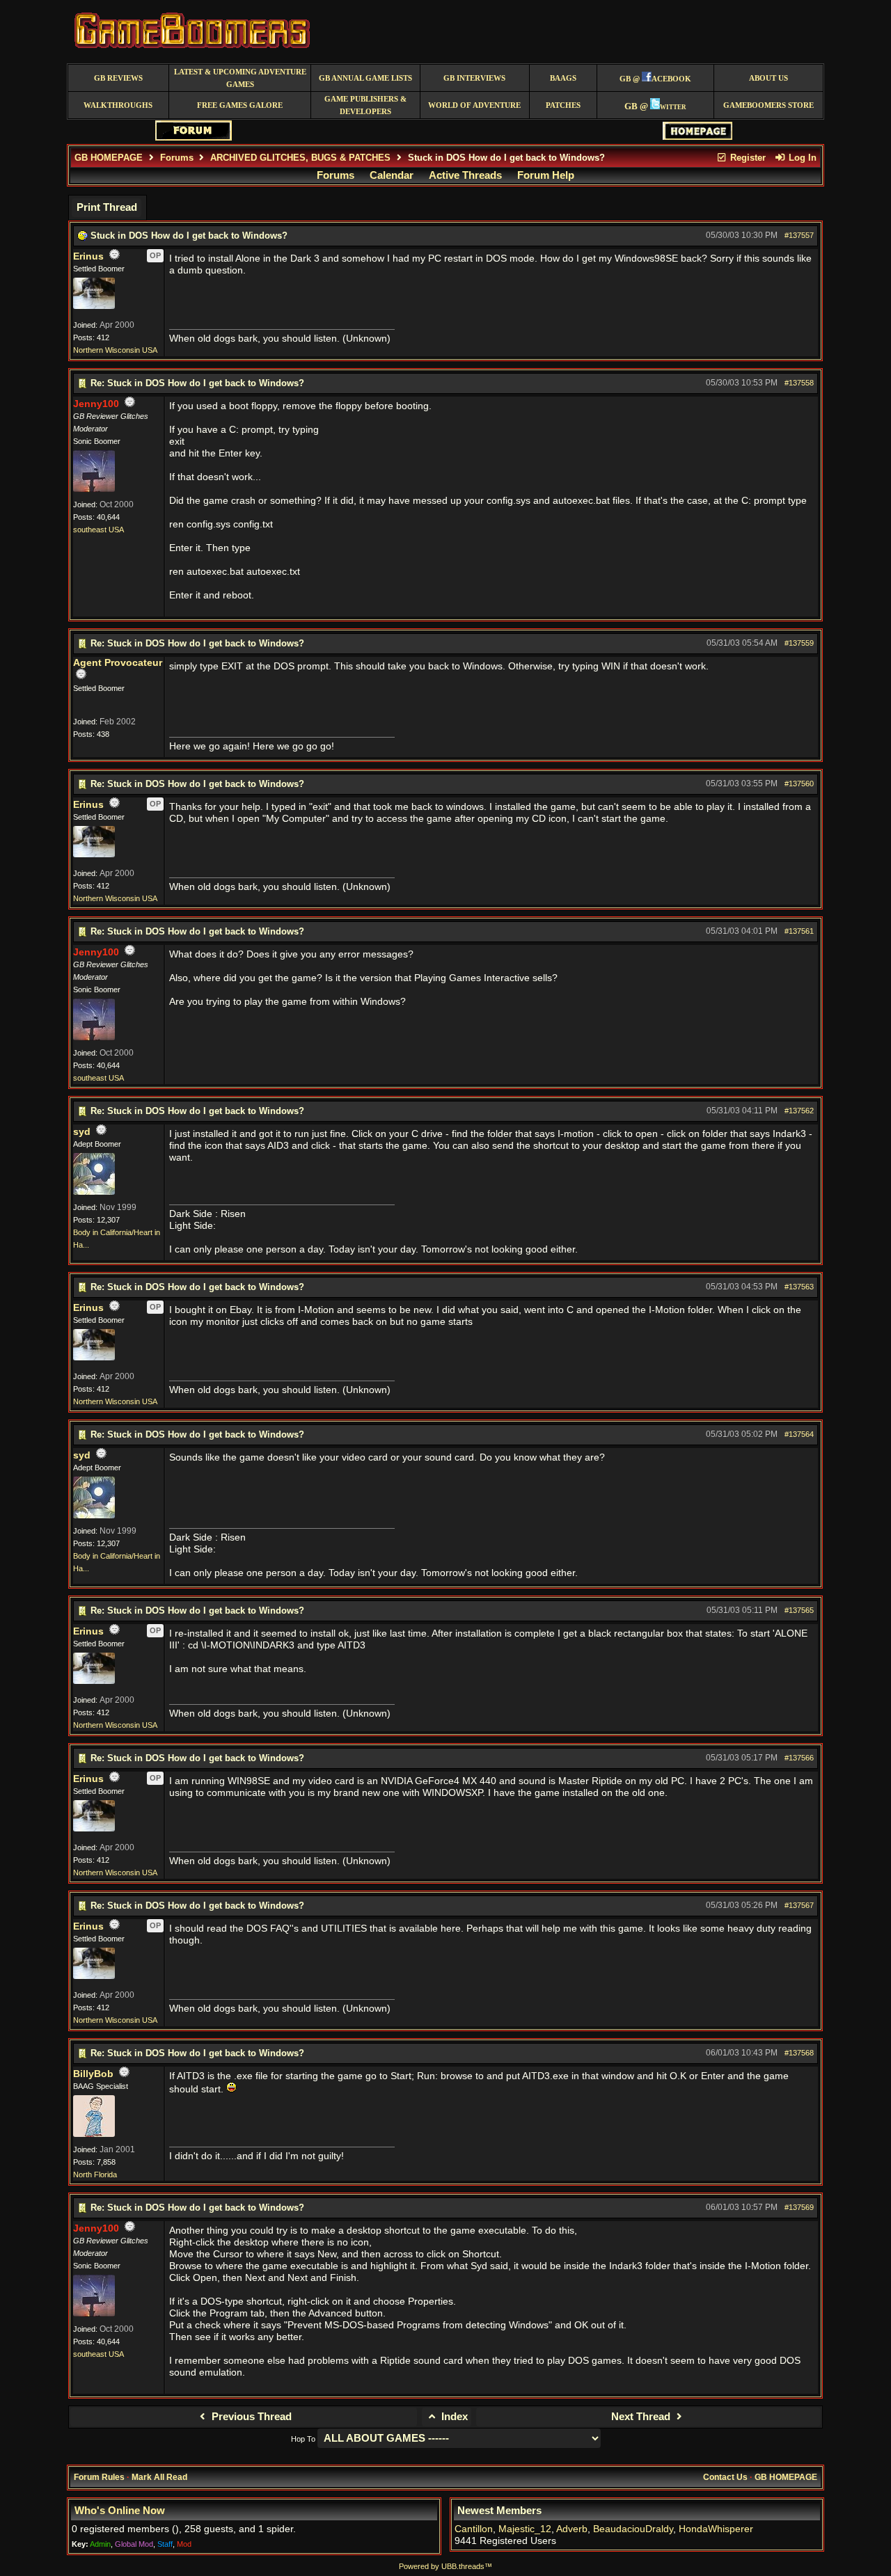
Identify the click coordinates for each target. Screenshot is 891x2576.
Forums (177, 158)
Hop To (303, 2439)
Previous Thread (250, 2417)
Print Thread (107, 207)
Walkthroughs (118, 105)
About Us (768, 78)
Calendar (392, 175)
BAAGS (563, 78)
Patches (563, 105)
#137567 (799, 1905)
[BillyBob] (94, 2134)
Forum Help (546, 175)
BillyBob (93, 2074)
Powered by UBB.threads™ (445, 2566)
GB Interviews (474, 78)
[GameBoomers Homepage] (697, 137)
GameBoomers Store (768, 105)
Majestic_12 (525, 2529)
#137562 (799, 1111)
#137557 (799, 235)
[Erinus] (94, 306)
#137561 (799, 931)
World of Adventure (474, 105)
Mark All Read (159, 2477)
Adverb (572, 2529)
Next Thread (642, 2417)
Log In (801, 158)
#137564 (799, 1434)
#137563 (799, 1287)
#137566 (799, 1758)
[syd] (94, 1192)
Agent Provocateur (118, 663)
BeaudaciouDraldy (633, 2529)
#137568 (799, 2053)
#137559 (799, 643)
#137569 (799, 2207)
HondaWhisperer (716, 2529)
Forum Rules (99, 2477)
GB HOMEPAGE (109, 158)
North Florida (95, 2175)
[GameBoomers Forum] (194, 137)
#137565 (799, 1610)
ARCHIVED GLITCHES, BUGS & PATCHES (300, 158)
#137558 (799, 383)
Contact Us (725, 2477)
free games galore (240, 105)
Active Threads (465, 175)
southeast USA (98, 530)
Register (747, 158)
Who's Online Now (120, 2511)
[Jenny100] (94, 489)
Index (453, 2417)
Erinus (88, 256)
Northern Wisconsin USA (115, 350)
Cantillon (474, 2529)
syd (82, 1132)
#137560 (799, 784)
